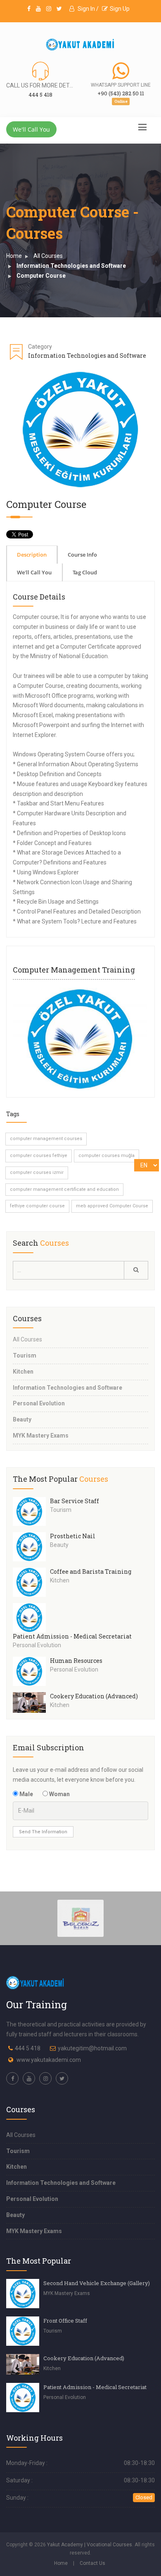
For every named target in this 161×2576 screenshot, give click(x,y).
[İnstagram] (49, 9)
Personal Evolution (39, 1403)
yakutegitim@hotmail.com (92, 2048)
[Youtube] (38, 9)
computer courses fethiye (39, 1156)
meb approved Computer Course (112, 1206)
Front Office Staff (65, 2321)
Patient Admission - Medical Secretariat (72, 1636)
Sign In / (88, 9)
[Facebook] (29, 9)
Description (32, 555)
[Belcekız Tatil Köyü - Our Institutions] (81, 1917)
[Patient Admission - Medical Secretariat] (31, 1618)
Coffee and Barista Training (91, 1571)
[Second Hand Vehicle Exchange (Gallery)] (23, 2294)
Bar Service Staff (75, 1501)
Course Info (82, 555)
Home (14, 256)
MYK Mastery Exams (41, 1436)
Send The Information (43, 1832)
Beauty (22, 1419)
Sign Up (120, 9)
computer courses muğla (107, 1156)
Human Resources (76, 1661)
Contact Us (92, 2563)
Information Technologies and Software (71, 266)
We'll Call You (31, 129)
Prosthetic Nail (73, 1536)
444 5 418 (28, 2048)
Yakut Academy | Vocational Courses (90, 2545)
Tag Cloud (85, 572)
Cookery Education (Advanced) (94, 1696)
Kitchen (23, 1372)
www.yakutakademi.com (49, 2060)
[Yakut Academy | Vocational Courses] (80, 45)
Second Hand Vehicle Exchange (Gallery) (97, 2283)
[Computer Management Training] (80, 1039)
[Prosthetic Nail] (31, 1547)
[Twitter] (59, 9)
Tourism (25, 1355)
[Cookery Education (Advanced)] (31, 1702)
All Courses (48, 256)
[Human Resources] (31, 1671)
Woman (59, 1794)
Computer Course (41, 276)
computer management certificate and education (64, 1189)
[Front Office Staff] (23, 2331)
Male (26, 1794)
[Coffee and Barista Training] (31, 1582)
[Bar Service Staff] (31, 1512)
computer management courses (46, 1139)
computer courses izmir (37, 1172)
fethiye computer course (37, 1206)
